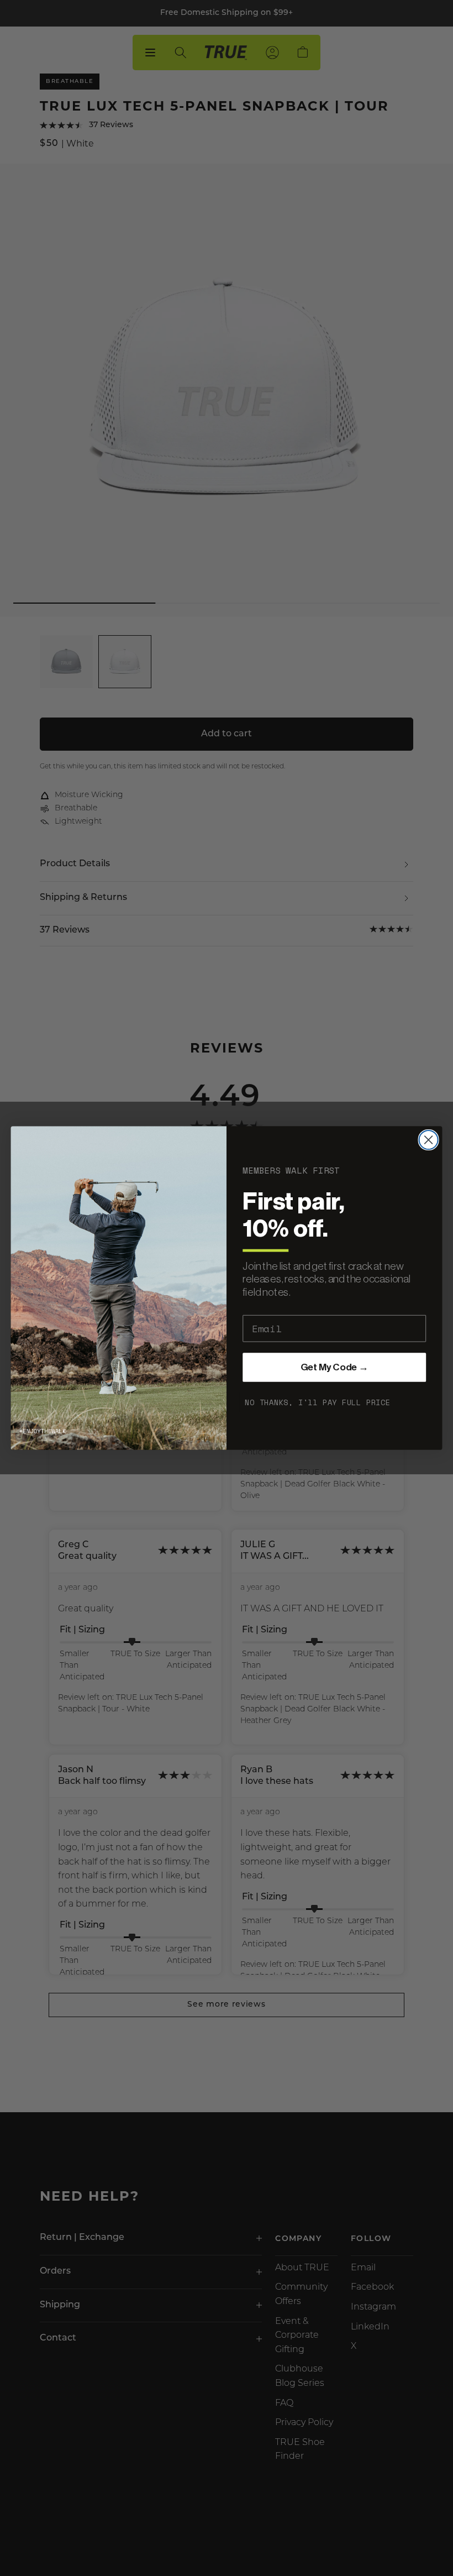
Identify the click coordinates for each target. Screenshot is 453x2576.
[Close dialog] (429, 1140)
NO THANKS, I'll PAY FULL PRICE (318, 1402)
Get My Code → (335, 1368)
